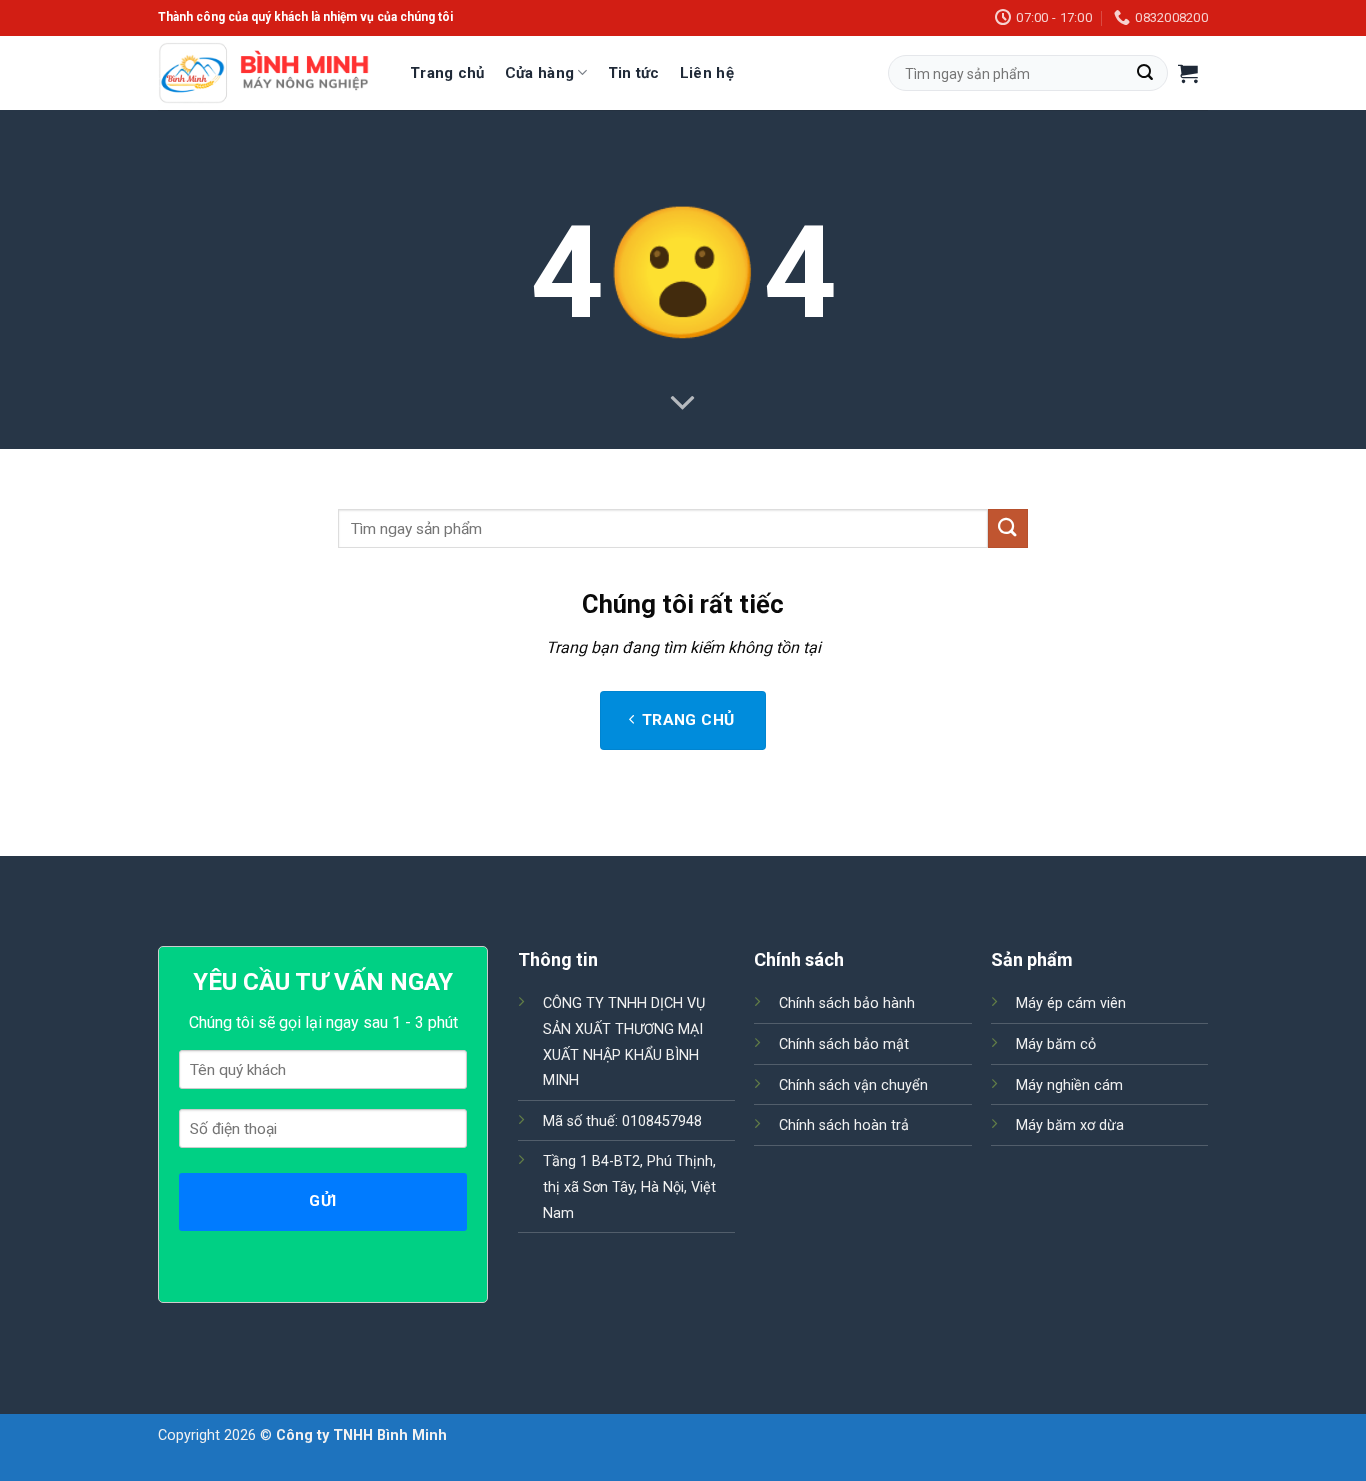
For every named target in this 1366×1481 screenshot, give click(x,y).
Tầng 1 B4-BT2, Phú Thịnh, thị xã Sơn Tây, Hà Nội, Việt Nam (629, 1187)
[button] (1188, 73)
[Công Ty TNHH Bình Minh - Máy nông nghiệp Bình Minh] (264, 73)
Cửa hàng (539, 73)
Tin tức (634, 73)
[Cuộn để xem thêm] (683, 404)
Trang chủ (447, 73)
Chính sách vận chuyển (853, 1085)
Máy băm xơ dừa (1070, 1125)
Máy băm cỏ (1056, 1044)
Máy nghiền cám (1069, 1085)
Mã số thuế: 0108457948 (622, 1121)
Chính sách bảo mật (844, 1044)
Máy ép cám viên (1071, 1003)
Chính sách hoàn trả (844, 1125)
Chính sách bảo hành (847, 1003)
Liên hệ (707, 73)
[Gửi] (1145, 73)
